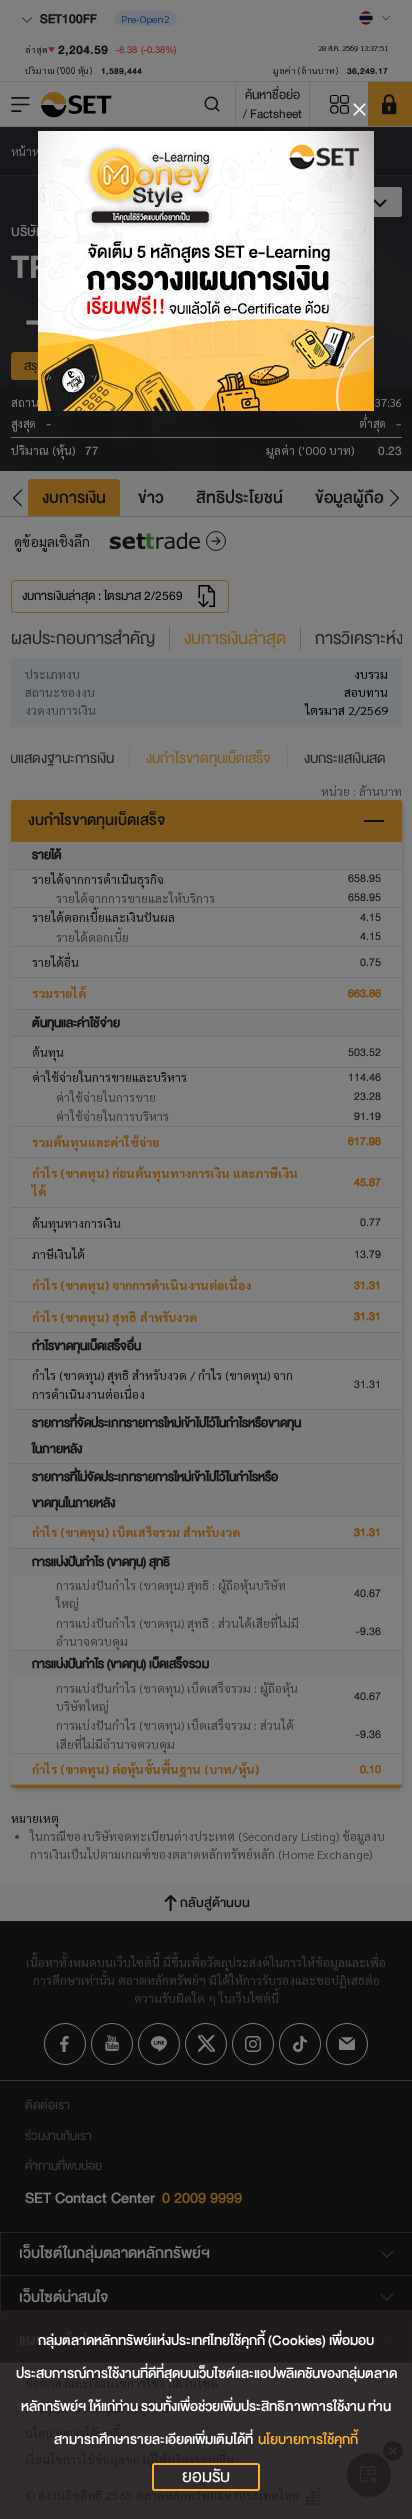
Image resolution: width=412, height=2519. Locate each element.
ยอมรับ (206, 2477)
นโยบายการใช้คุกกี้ (308, 2439)
